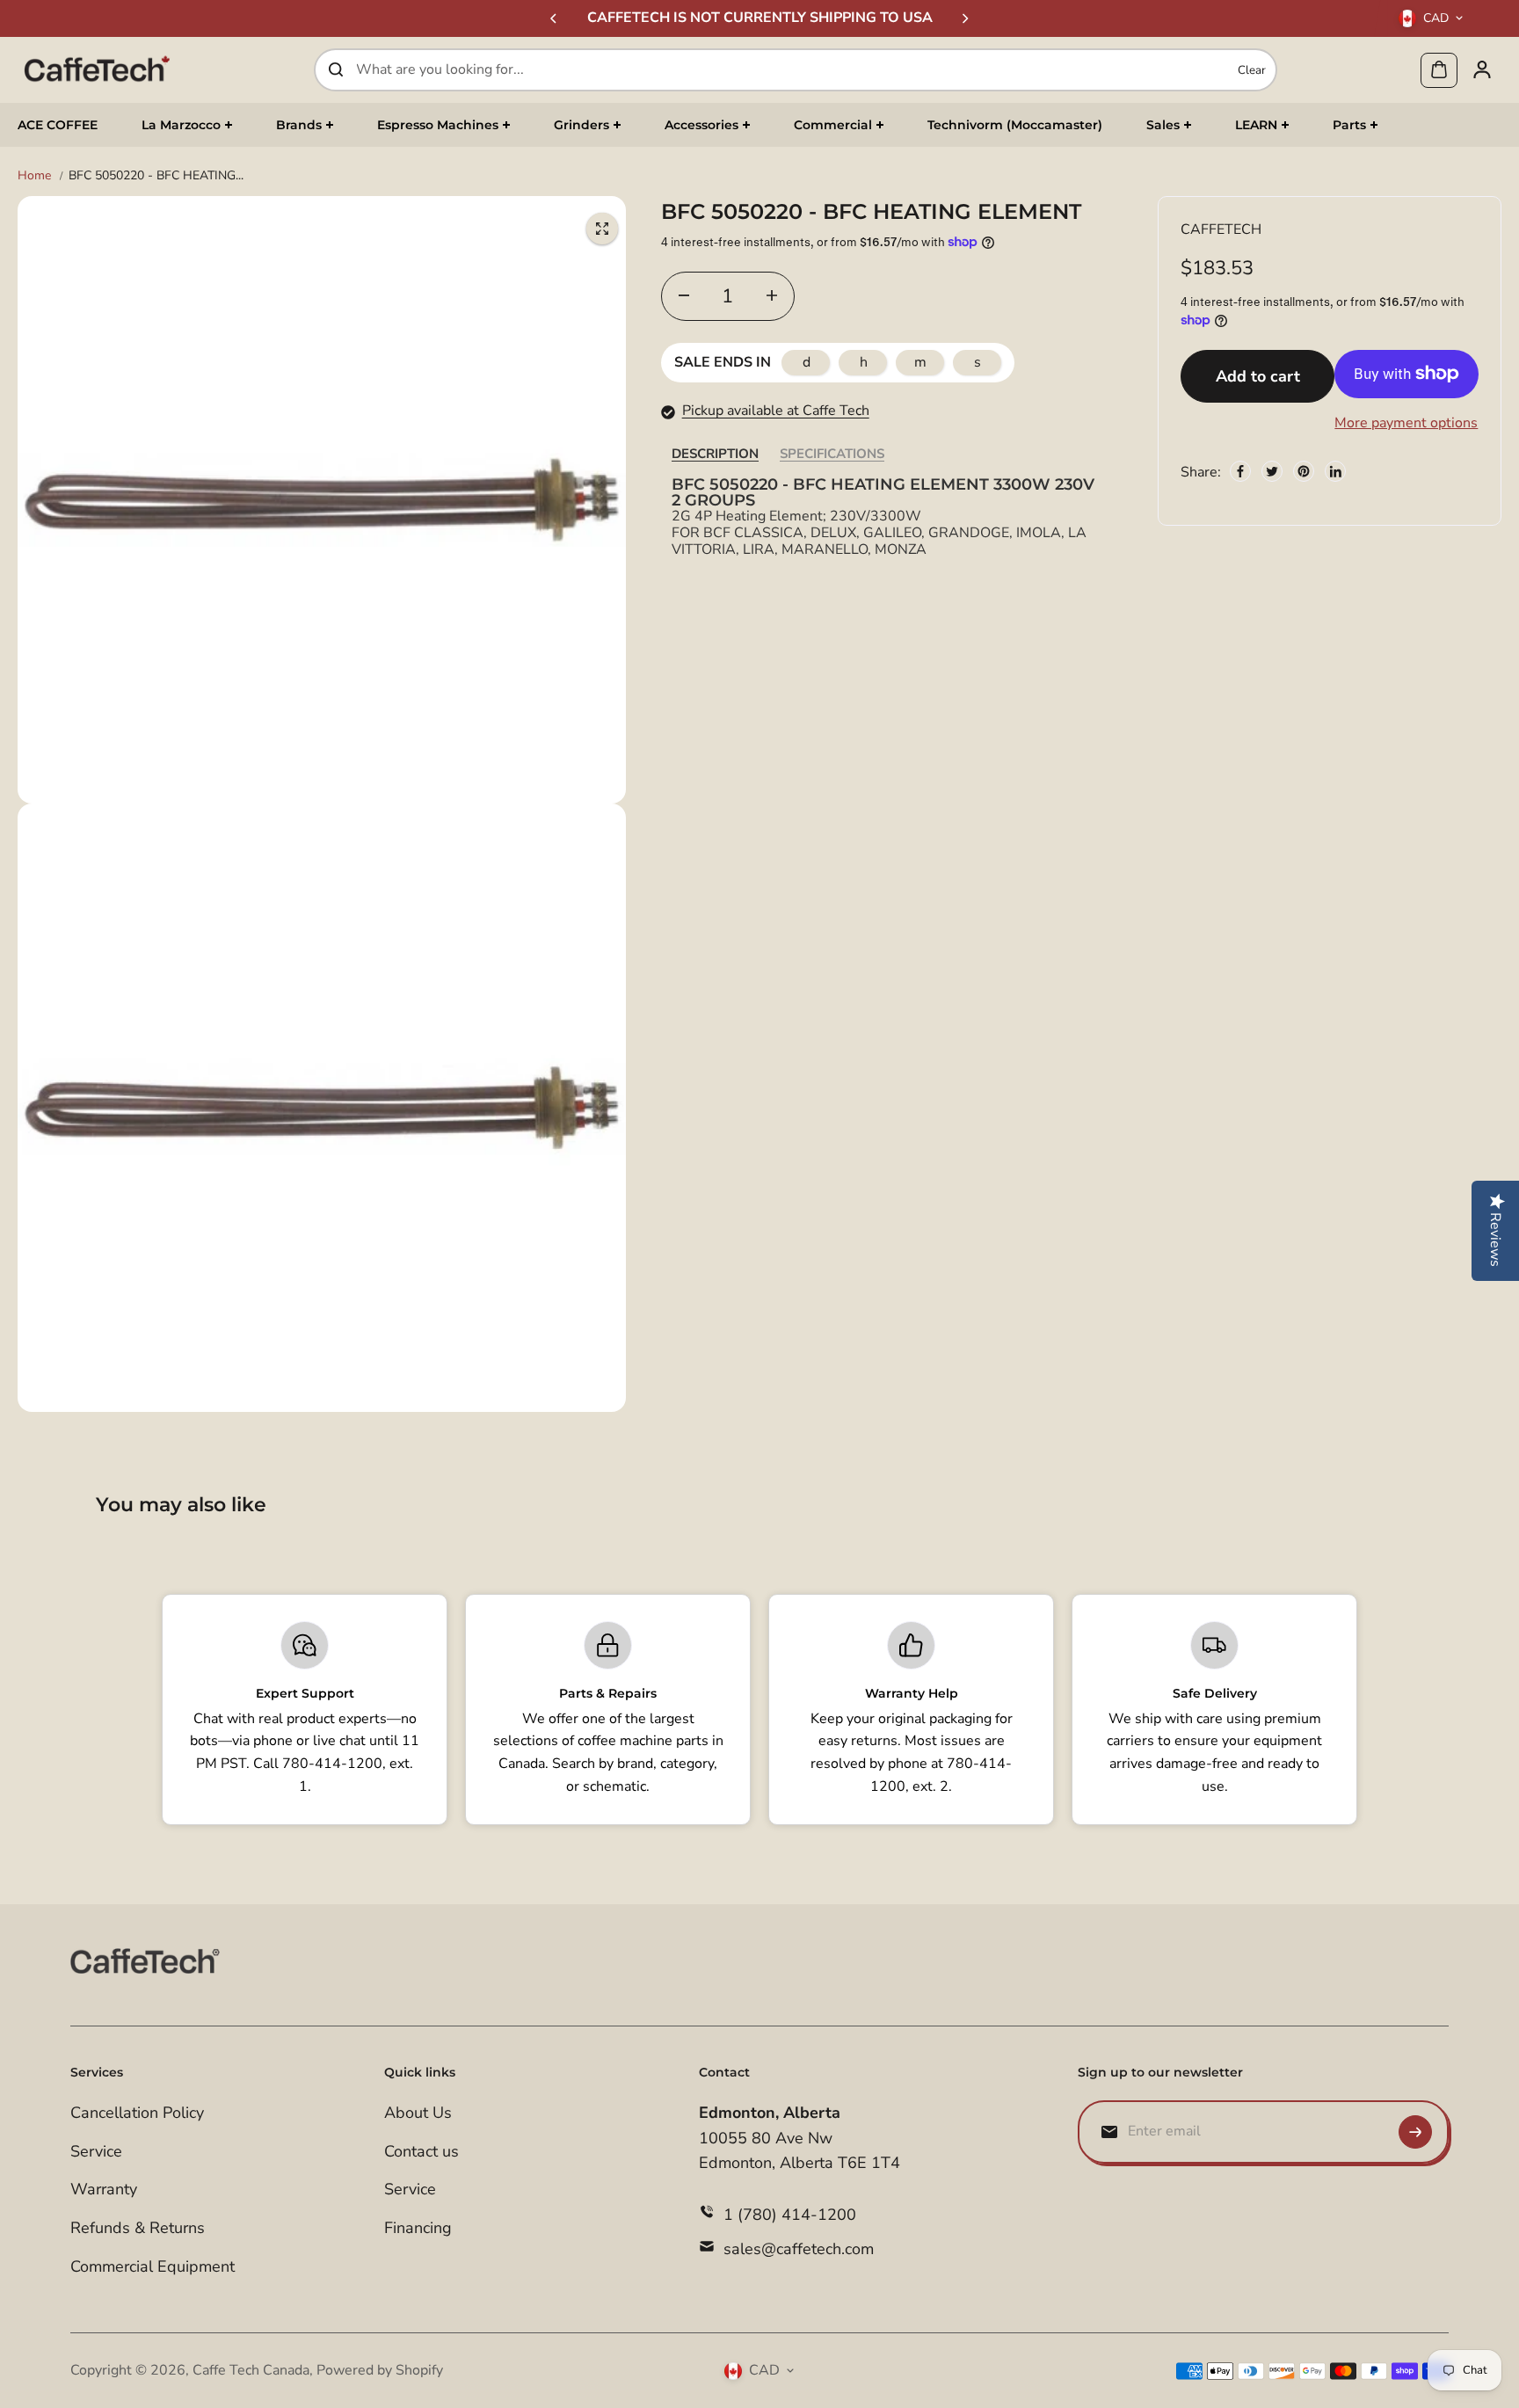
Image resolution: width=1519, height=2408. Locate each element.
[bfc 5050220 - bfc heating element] (602, 229)
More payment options (1406, 422)
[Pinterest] (1304, 471)
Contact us (422, 2151)
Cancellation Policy (137, 2113)
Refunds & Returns (138, 2228)
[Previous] (555, 18)
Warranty (104, 2189)
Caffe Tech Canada (251, 2370)
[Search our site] (336, 69)
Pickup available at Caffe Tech (776, 411)
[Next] (964, 18)
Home (34, 175)
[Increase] (772, 295)
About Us (418, 2113)
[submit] (1415, 2132)
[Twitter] (1272, 471)
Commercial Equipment (153, 2266)
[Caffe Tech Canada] (97, 69)
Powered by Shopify (380, 2370)
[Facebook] (1240, 471)
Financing (418, 2228)
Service (96, 2151)
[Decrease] (684, 295)
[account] (1482, 69)
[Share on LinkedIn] (1335, 471)
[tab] (715, 453)
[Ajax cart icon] (1439, 69)
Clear (1252, 69)
